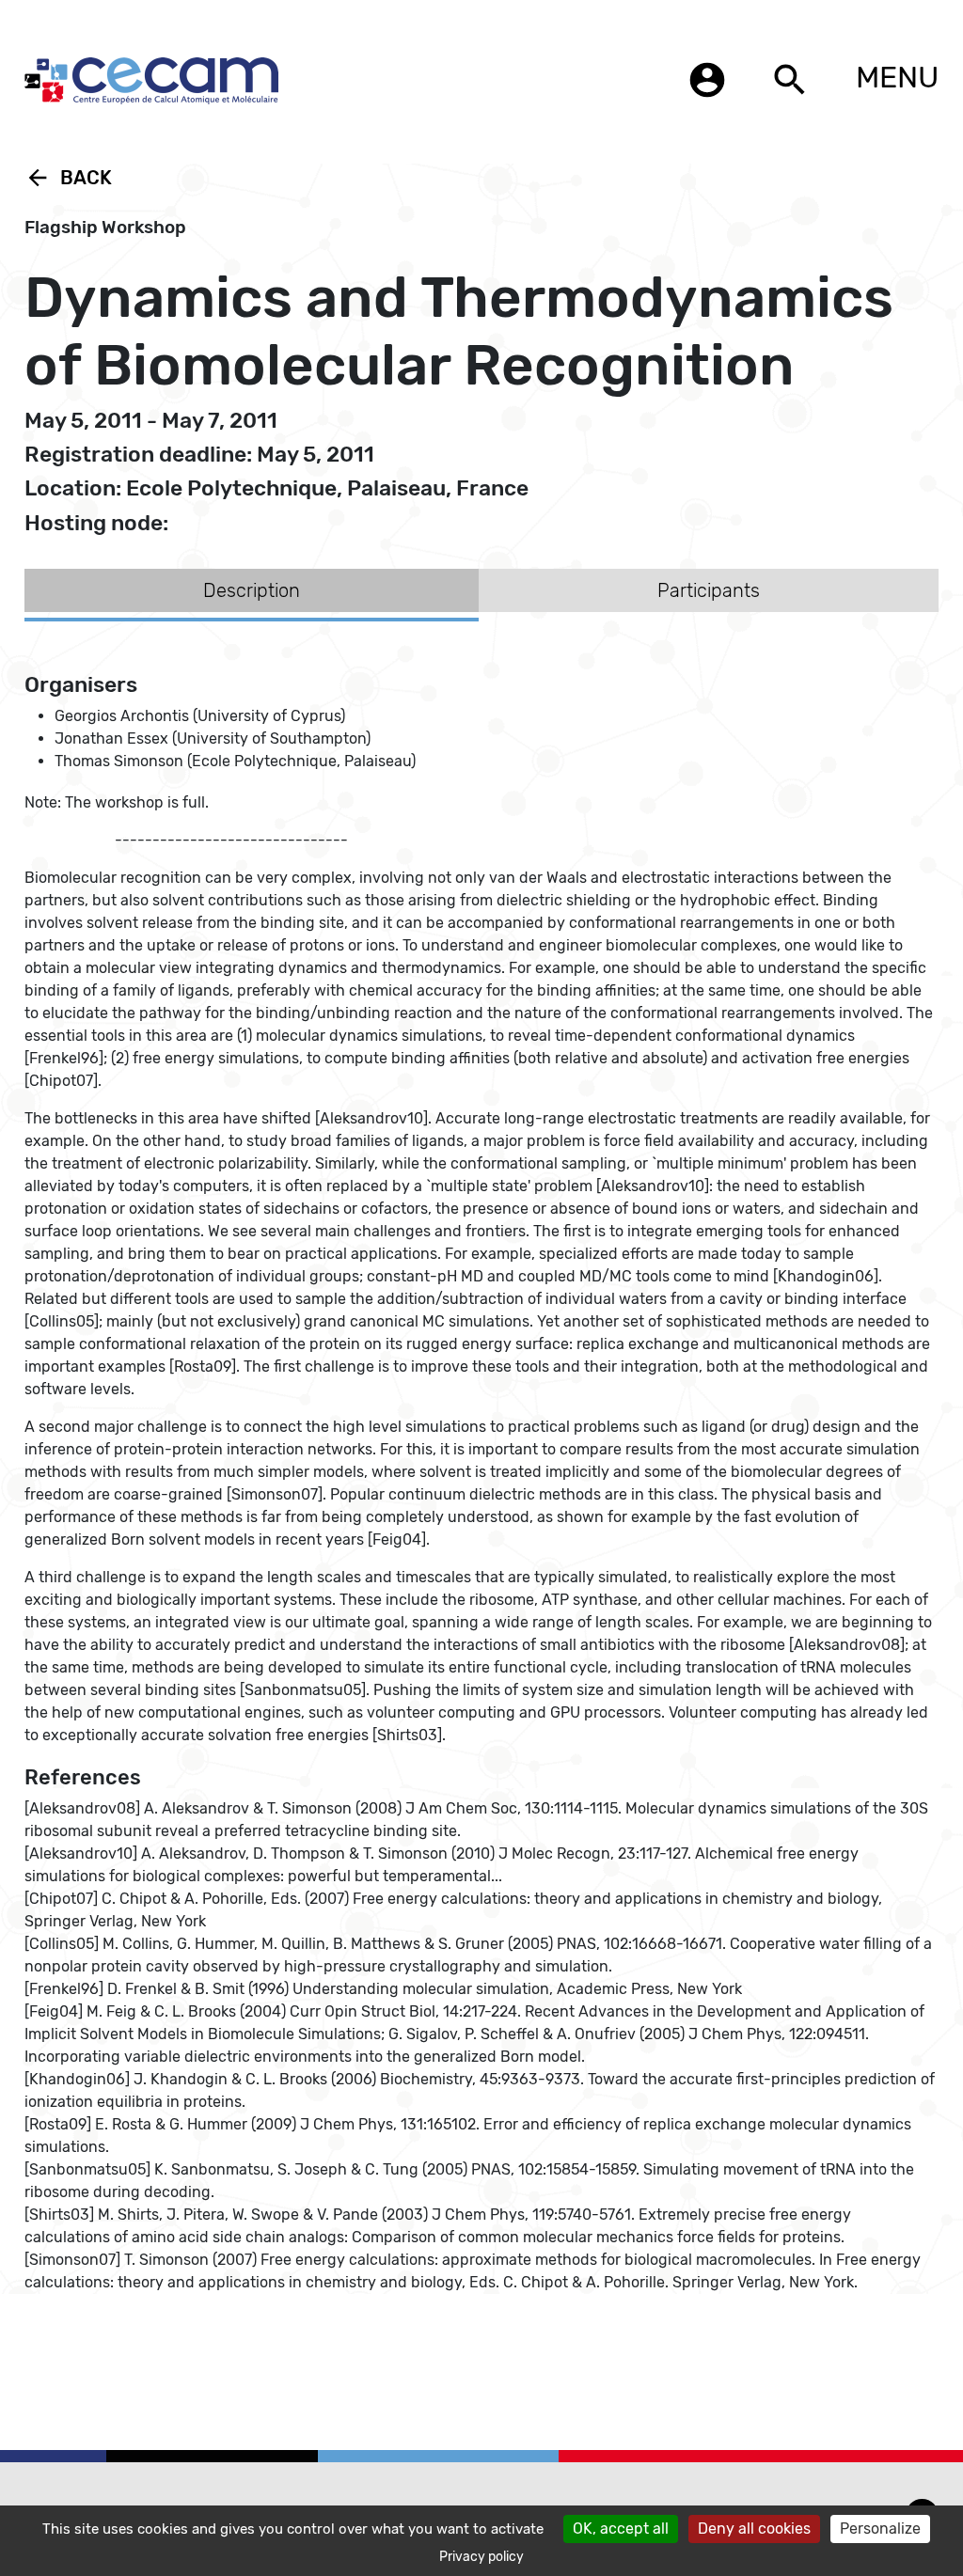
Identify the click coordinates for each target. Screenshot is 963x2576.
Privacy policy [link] (481, 2557)
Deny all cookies (754, 2529)
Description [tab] (252, 590)
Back (68, 178)
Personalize (880, 2529)
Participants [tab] (709, 590)
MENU (897, 77)
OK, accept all (621, 2529)
